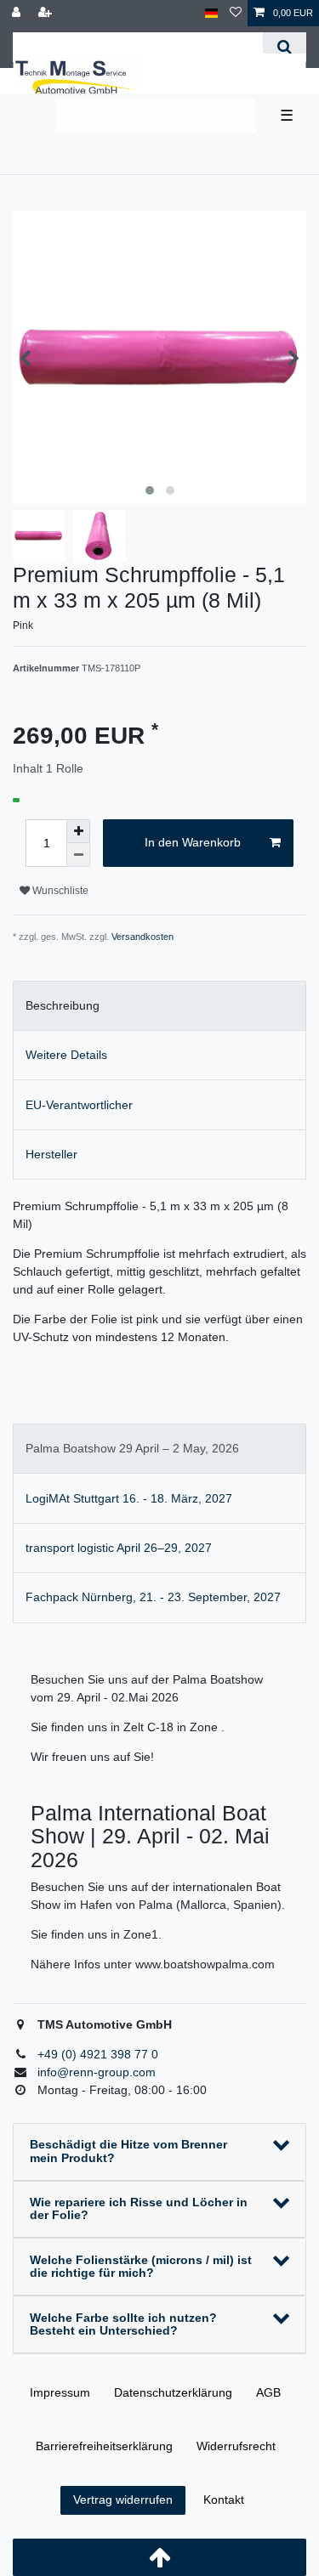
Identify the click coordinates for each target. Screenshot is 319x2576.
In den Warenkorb (193, 842)
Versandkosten (142, 937)
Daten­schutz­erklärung (173, 2392)
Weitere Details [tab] (66, 1055)
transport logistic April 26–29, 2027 (119, 1548)
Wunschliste (59, 891)
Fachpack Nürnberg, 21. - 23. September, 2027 (153, 1597)
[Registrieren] (47, 13)
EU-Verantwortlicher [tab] (79, 1105)
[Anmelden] (18, 13)
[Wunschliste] (236, 13)
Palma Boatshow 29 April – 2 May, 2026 (132, 1448)
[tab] (159, 1449)
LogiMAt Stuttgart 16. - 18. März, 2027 (129, 1498)
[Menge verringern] (78, 855)
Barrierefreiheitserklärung (104, 2446)
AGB (268, 2392)
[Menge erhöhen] (78, 831)
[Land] (211, 13)
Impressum (60, 2392)
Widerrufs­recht (236, 2446)
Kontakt (224, 2500)
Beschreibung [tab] (63, 1005)
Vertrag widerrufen (123, 2500)
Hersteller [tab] (51, 1154)
